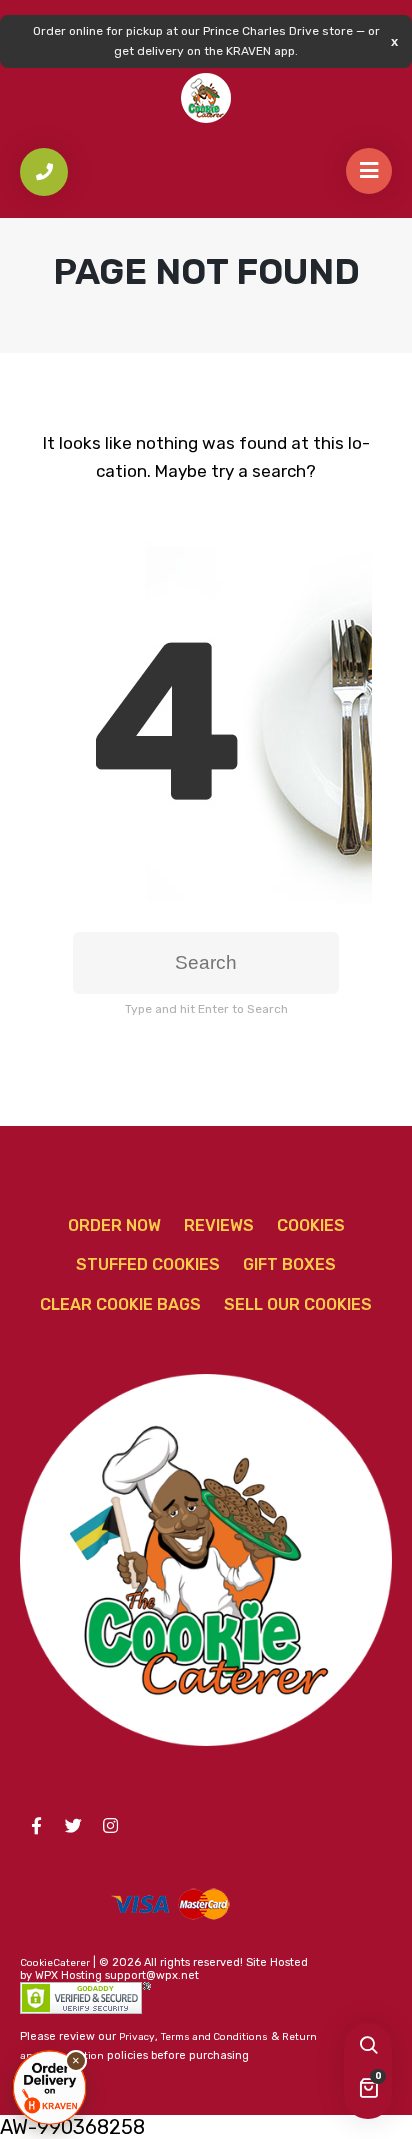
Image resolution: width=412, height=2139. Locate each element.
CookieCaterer (55, 1963)
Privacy (137, 2037)
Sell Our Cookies (298, 1304)
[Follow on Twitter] (73, 1826)
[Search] (368, 2047)
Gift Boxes (289, 1264)
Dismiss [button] (394, 41)
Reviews (219, 1225)
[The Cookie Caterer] (206, 98)
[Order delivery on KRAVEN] (49, 2087)
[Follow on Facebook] (36, 1826)
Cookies (311, 1225)
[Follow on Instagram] (110, 1826)
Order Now (114, 1225)
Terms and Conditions (214, 2037)
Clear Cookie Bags (120, 1304)
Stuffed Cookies (148, 1264)
